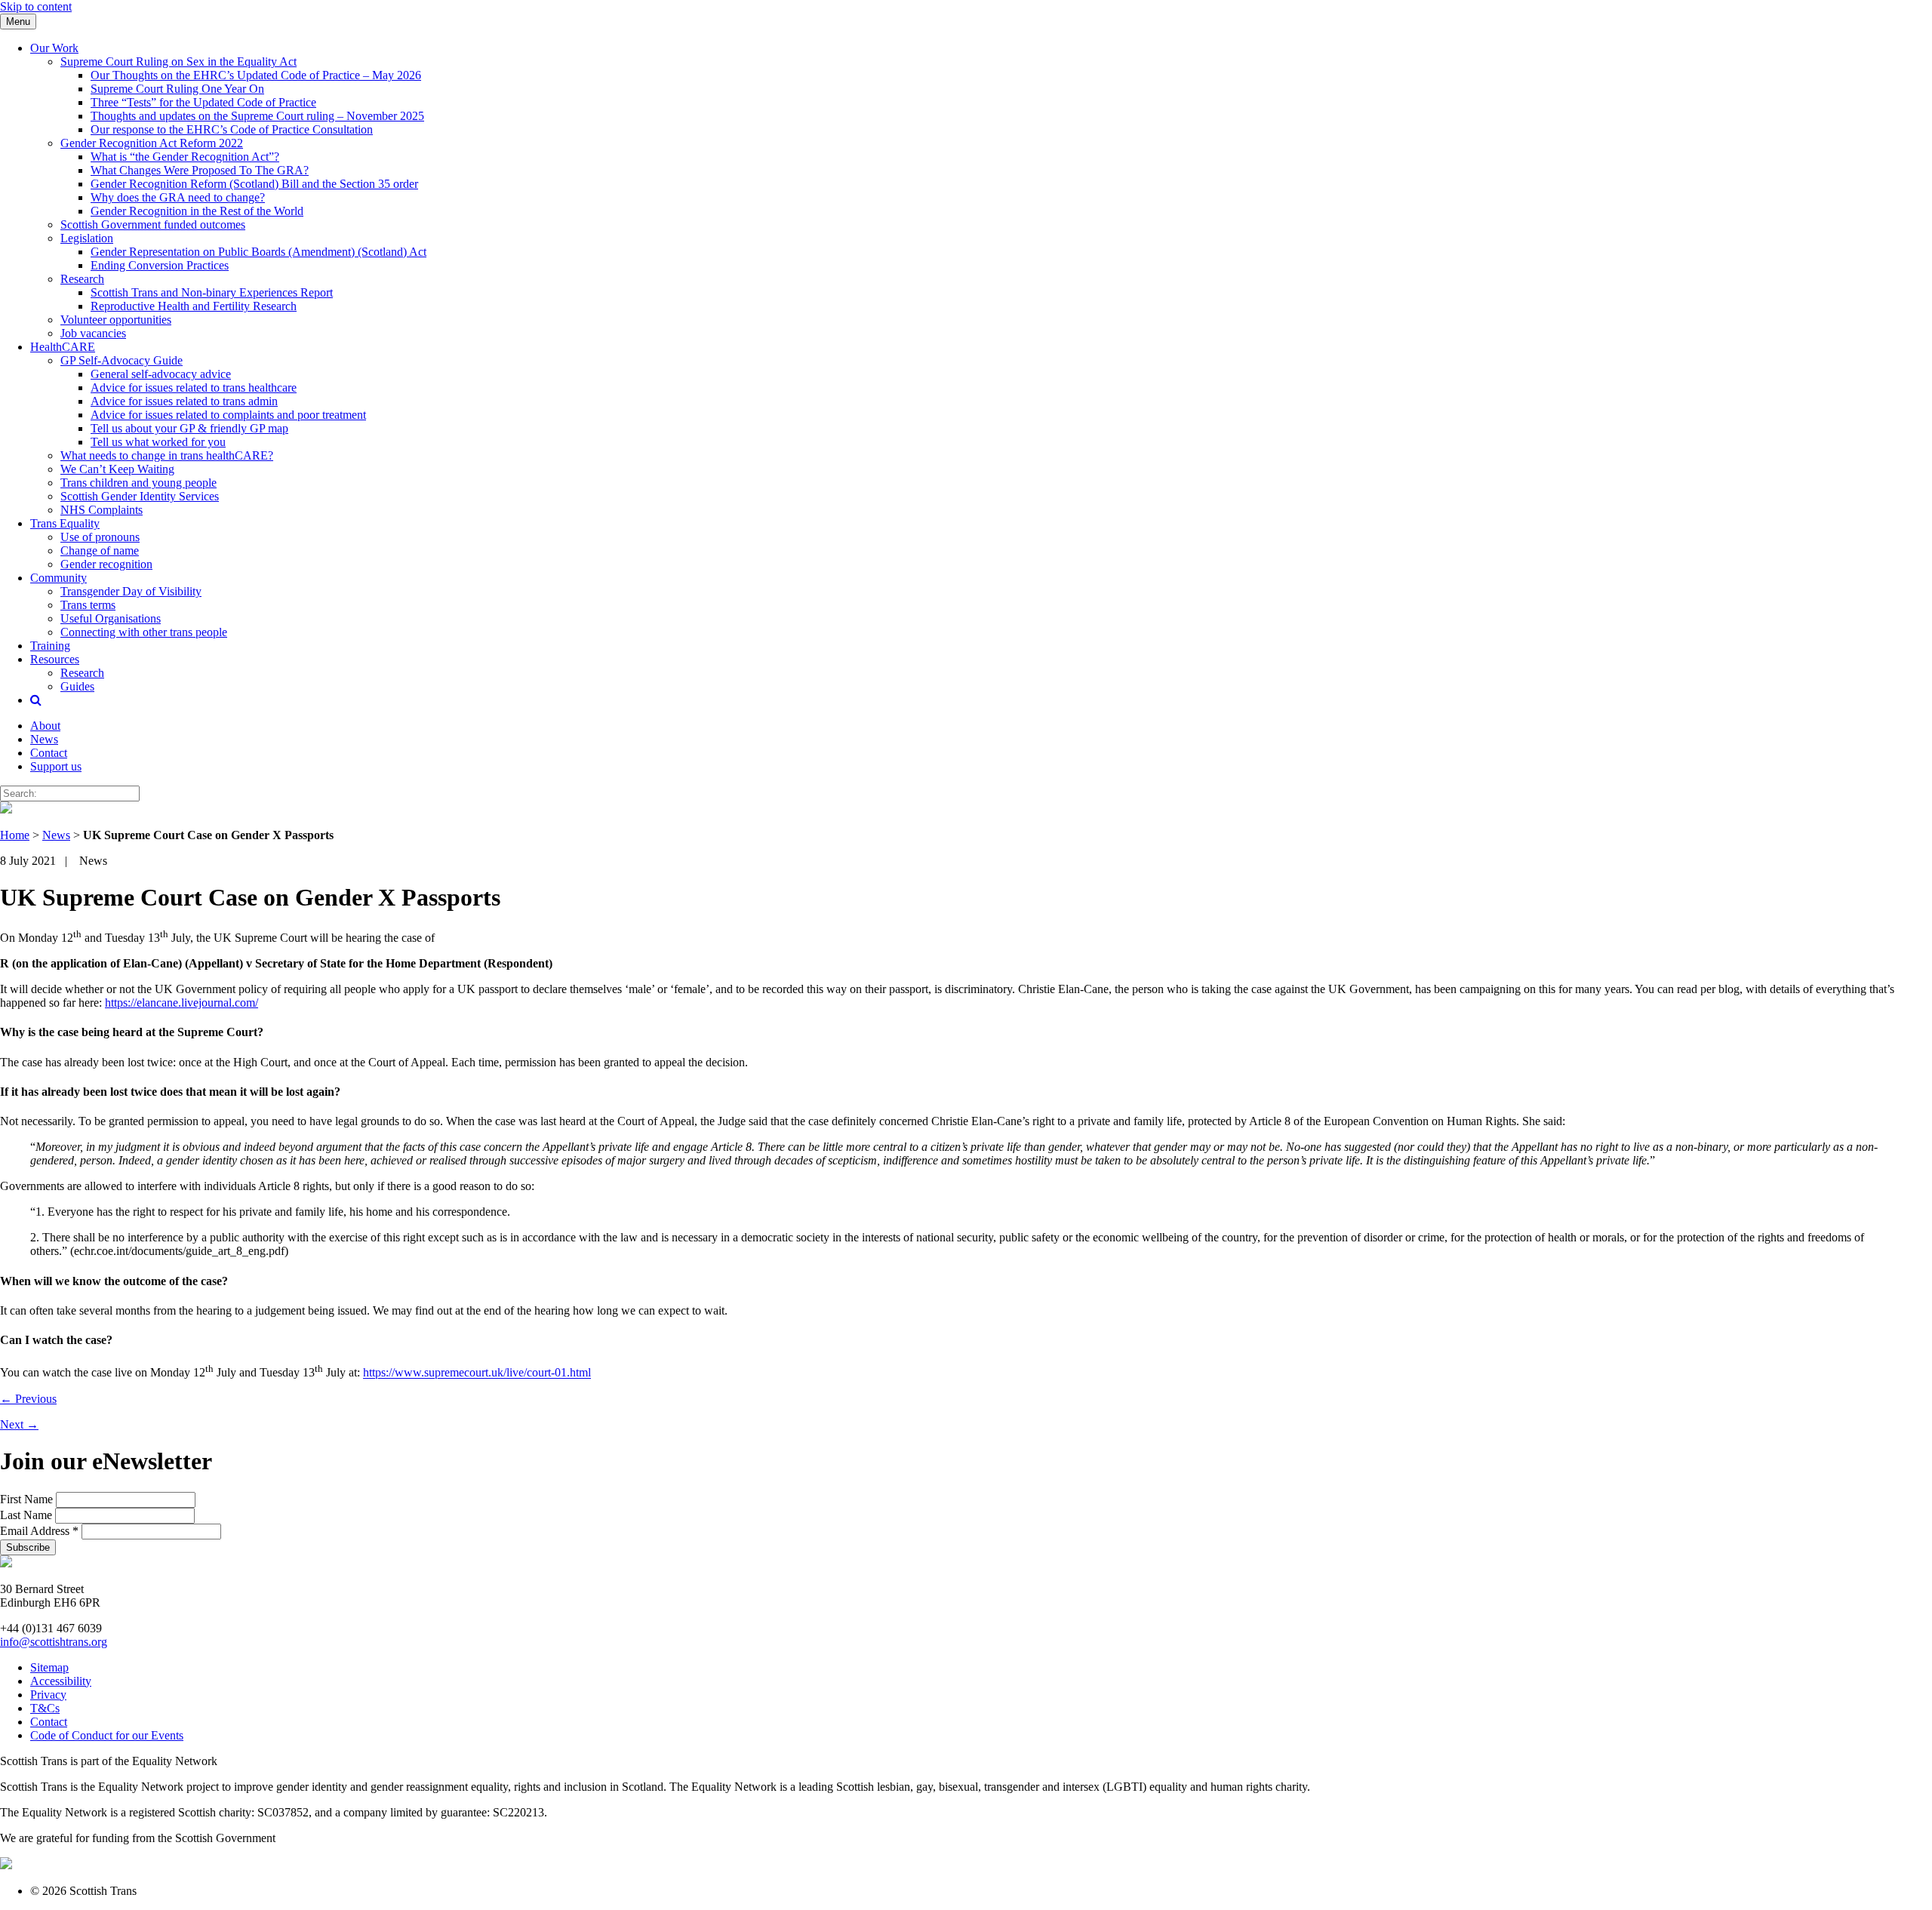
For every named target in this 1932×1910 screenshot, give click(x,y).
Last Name (28, 1515)
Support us (56, 766)
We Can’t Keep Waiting (117, 469)
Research (82, 279)
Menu (18, 22)
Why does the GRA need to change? (178, 197)
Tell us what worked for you (158, 442)
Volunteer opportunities (116, 320)
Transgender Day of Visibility (131, 591)
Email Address (39, 1531)
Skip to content (36, 6)
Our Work (54, 48)
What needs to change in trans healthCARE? (167, 455)
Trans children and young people (138, 483)
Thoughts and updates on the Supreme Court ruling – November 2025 (257, 116)
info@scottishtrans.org (54, 1642)
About (45, 726)
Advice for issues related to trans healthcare (194, 388)
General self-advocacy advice (161, 374)
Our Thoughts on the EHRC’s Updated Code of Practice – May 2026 (256, 75)
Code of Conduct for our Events (107, 1735)
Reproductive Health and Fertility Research (194, 306)
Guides (77, 686)
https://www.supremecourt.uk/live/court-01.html (477, 1373)
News (44, 739)
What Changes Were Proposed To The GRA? (200, 170)
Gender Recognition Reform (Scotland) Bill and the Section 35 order (254, 184)
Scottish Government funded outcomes (153, 225)
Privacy (48, 1695)
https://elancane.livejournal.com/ (182, 1003)
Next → (19, 1424)
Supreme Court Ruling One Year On (177, 89)
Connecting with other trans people (144, 632)
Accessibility (61, 1681)
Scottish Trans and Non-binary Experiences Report (212, 292)
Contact (49, 753)
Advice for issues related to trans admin (184, 401)
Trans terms (88, 605)
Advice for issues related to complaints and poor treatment (228, 415)
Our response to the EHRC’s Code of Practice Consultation (232, 129)
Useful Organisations (111, 618)
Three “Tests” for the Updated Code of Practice (203, 102)
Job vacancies (93, 333)
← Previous (28, 1399)
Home (15, 835)
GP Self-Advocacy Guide (122, 360)
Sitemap (49, 1667)
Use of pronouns (100, 537)
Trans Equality (65, 523)
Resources (55, 659)
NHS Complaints (102, 510)
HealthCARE (63, 347)
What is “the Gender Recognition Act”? (185, 157)
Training (50, 646)
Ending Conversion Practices (160, 265)
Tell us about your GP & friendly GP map (189, 428)
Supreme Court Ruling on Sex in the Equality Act (178, 62)
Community (58, 578)
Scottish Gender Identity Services (140, 496)
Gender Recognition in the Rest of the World (197, 211)
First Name (28, 1499)
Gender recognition (106, 564)
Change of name (100, 551)
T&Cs (45, 1708)
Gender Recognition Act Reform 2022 (152, 143)
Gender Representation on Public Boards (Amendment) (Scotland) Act (258, 252)
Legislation (87, 238)
